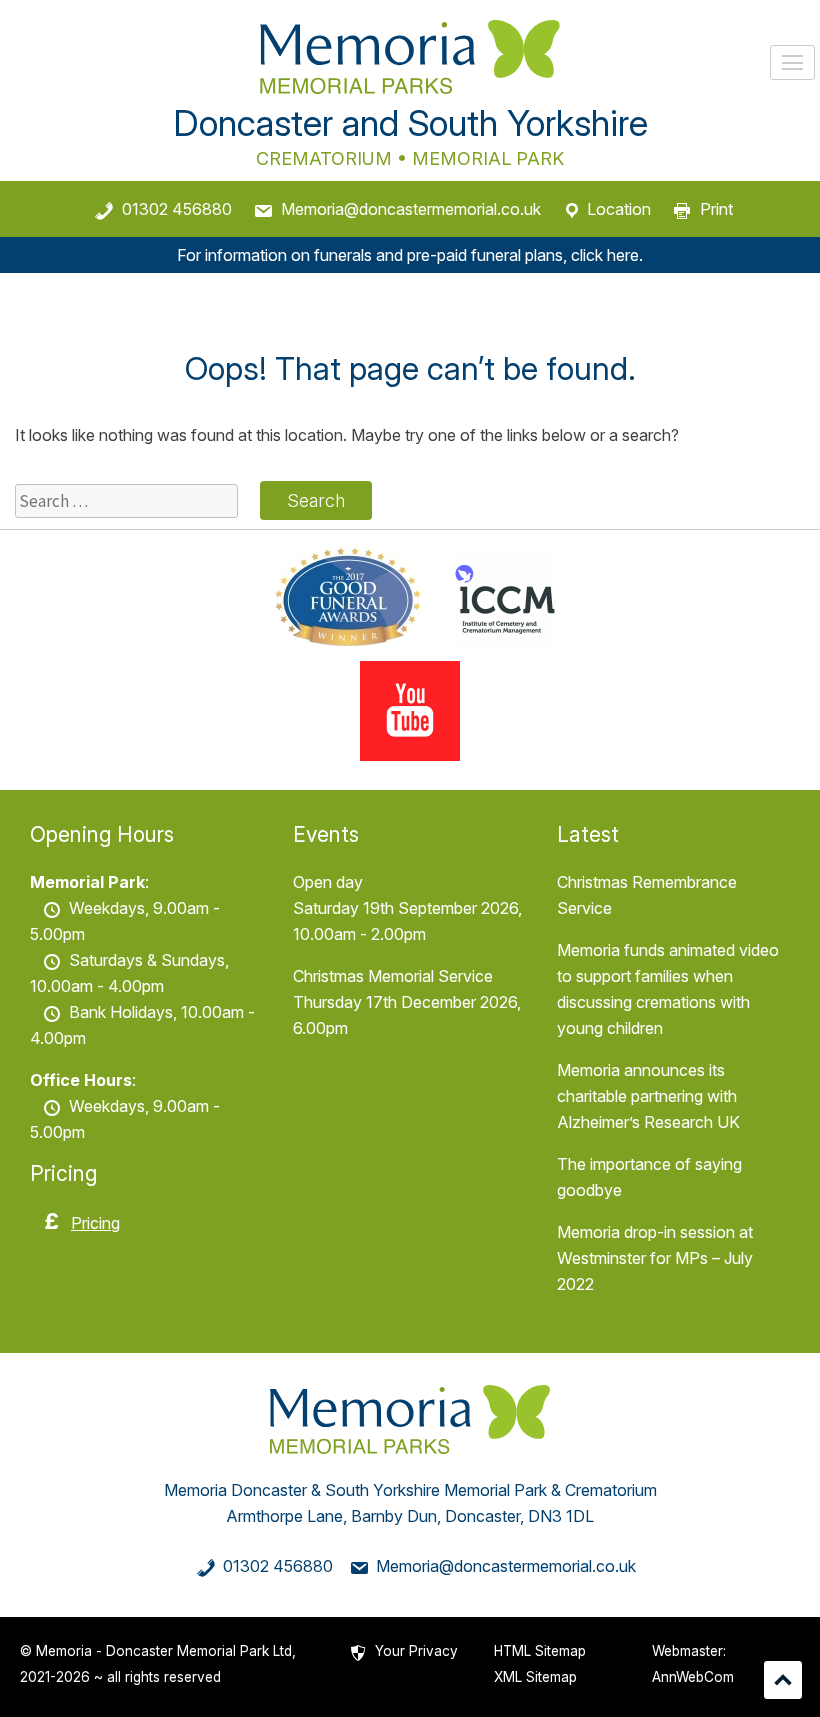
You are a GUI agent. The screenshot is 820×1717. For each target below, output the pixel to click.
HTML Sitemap (540, 1651)
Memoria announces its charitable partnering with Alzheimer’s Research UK (648, 1096)
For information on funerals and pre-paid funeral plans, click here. (410, 255)
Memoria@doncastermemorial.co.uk (411, 209)
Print (716, 209)
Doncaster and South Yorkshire (410, 123)
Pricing (95, 1223)
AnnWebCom (693, 1677)
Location (619, 209)
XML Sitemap (535, 1677)
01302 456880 (177, 209)
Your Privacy (416, 1651)
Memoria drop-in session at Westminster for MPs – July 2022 (655, 1258)
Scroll (783, 1680)
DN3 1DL (561, 1516)
